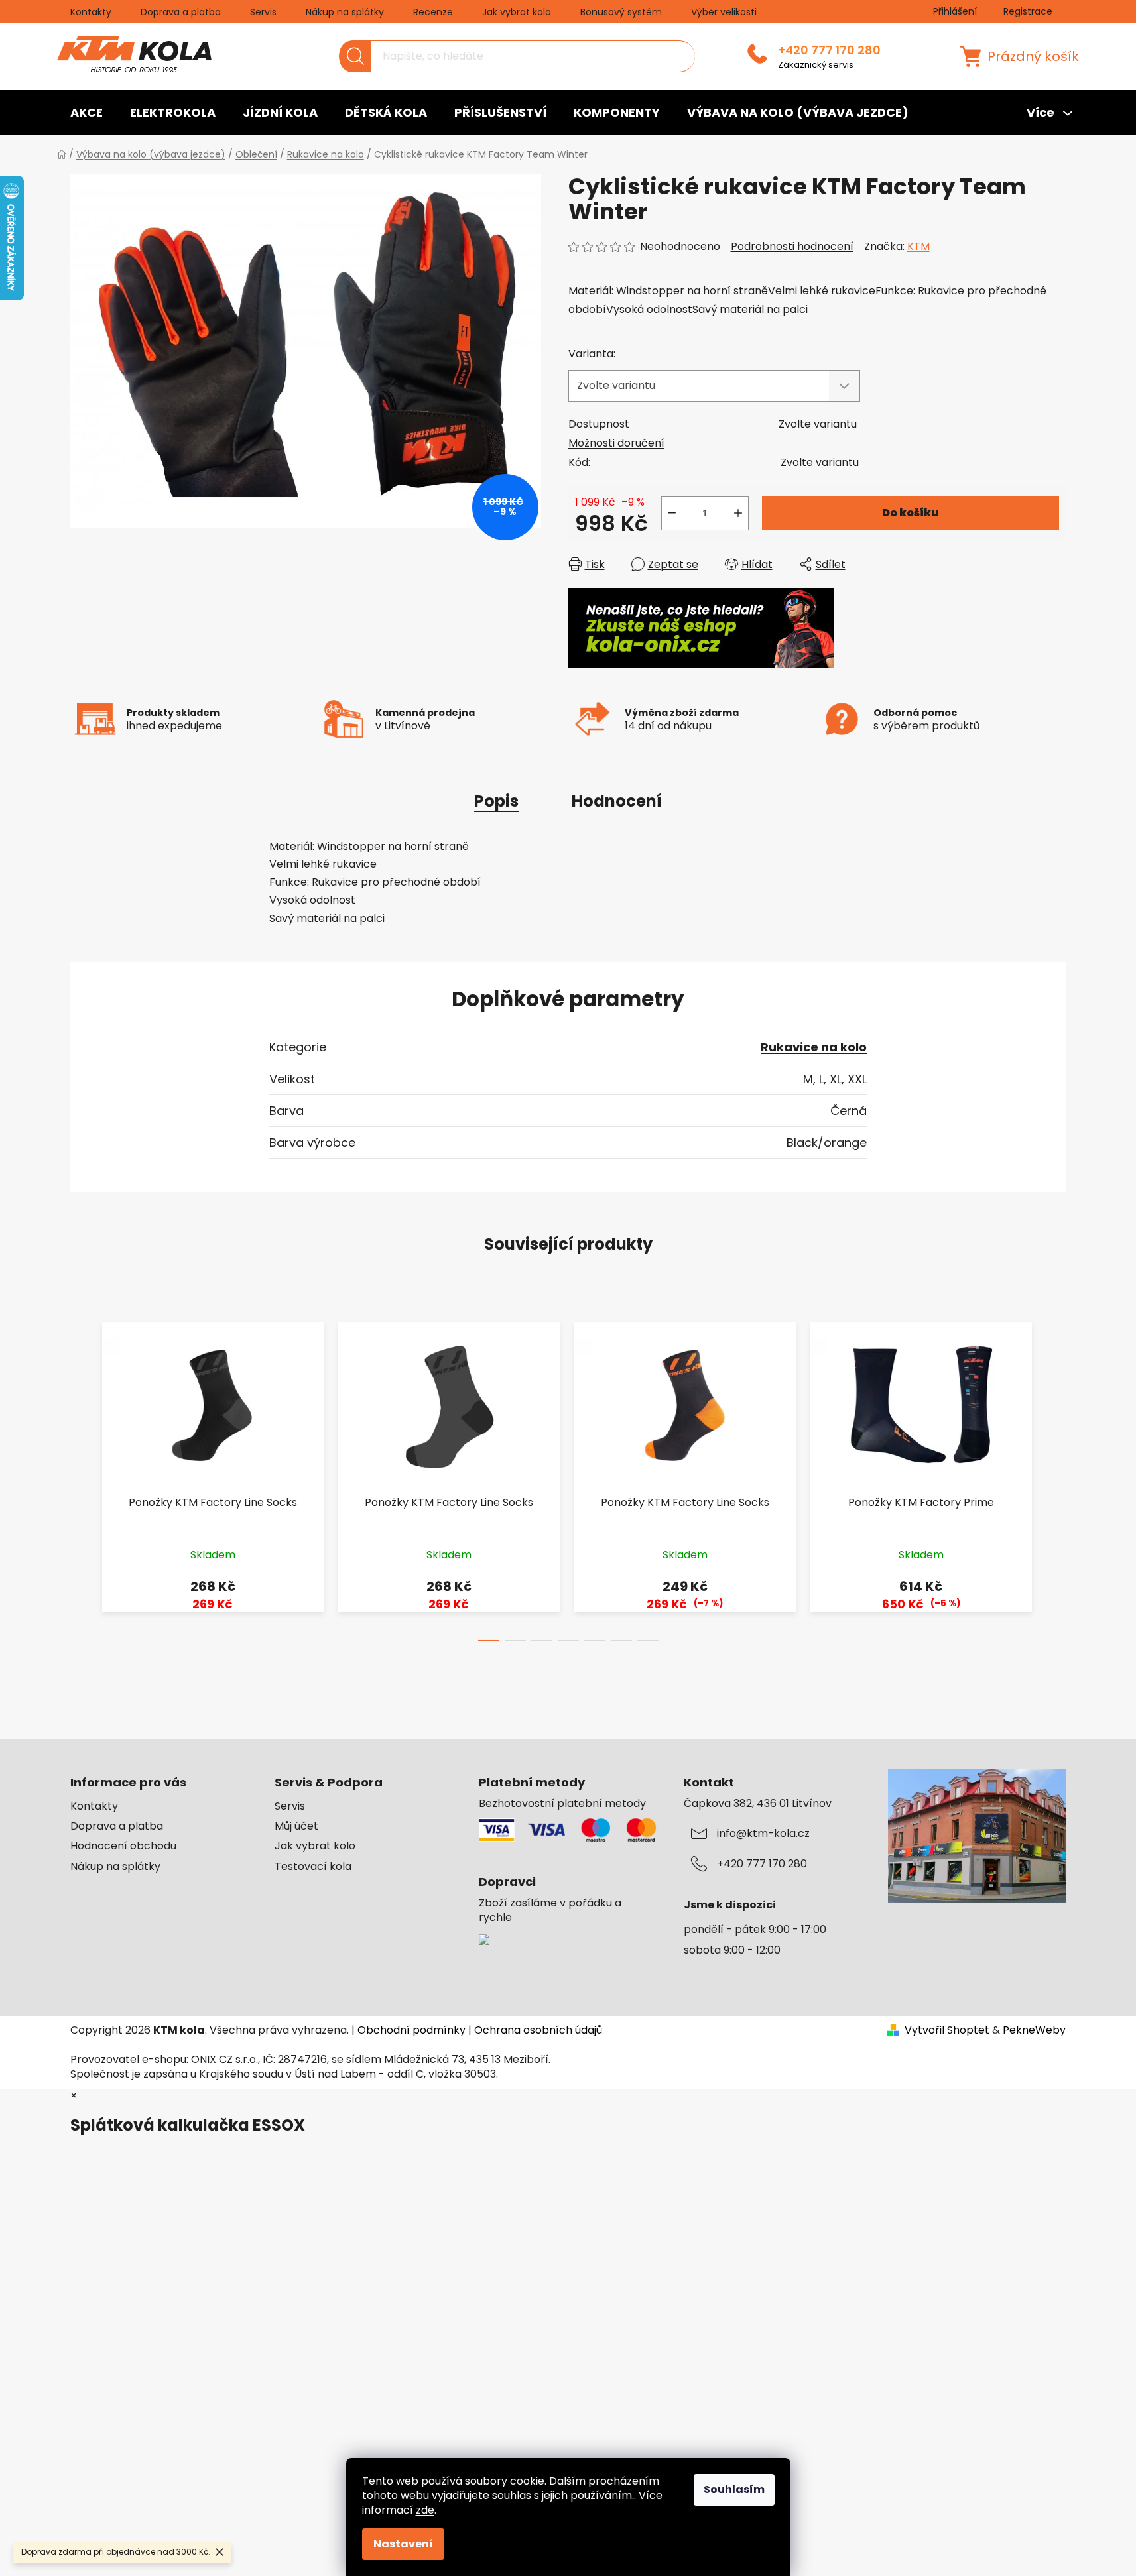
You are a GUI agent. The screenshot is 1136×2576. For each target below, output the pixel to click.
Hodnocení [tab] (617, 801)
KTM (918, 246)
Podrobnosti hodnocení (792, 247)
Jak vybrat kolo (517, 12)
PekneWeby (1034, 2030)
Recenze (433, 12)
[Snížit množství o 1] (672, 513)
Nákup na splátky (345, 12)
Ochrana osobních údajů (538, 2030)
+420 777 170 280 (829, 50)
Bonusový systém (621, 12)
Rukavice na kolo (814, 1047)
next (1055, 1478)
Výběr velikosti (724, 12)
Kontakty (91, 12)
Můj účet (296, 1826)
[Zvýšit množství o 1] (738, 513)
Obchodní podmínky (411, 2030)
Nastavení (403, 2544)
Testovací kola (313, 1867)
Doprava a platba (181, 12)
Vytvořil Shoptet (947, 2030)
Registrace (1028, 11)
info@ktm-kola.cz (763, 1834)
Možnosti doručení (616, 443)
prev (81, 1478)
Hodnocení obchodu (123, 1846)
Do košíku (910, 513)
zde (425, 2510)
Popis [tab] (496, 801)
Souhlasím (734, 2489)
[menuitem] (87, 113)
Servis (263, 12)
